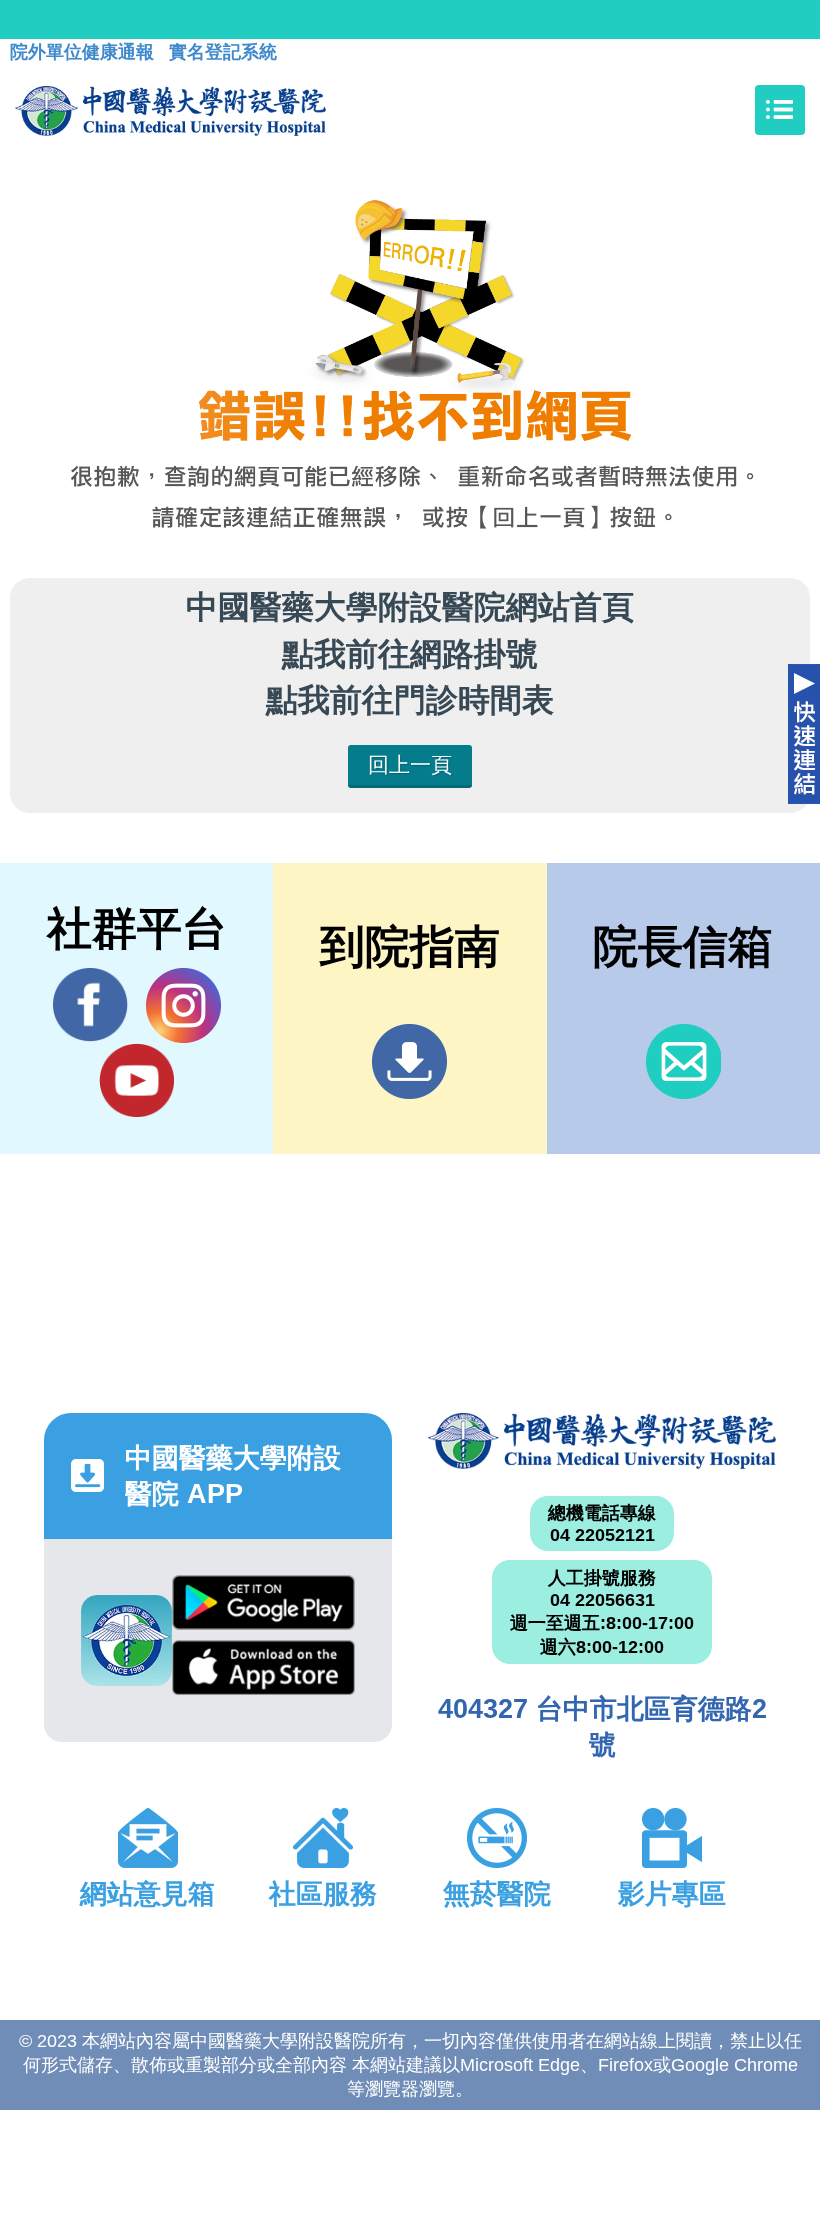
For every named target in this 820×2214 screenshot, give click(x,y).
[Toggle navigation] (780, 110)
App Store (263, 1673)
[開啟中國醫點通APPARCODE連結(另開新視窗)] (126, 1640)
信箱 (683, 1061)
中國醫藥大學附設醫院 (602, 1441)
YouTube (136, 1080)
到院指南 (409, 1061)
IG (183, 1005)
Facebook (90, 1005)
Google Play (263, 1608)
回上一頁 (410, 764)
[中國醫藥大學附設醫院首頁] (170, 110)
